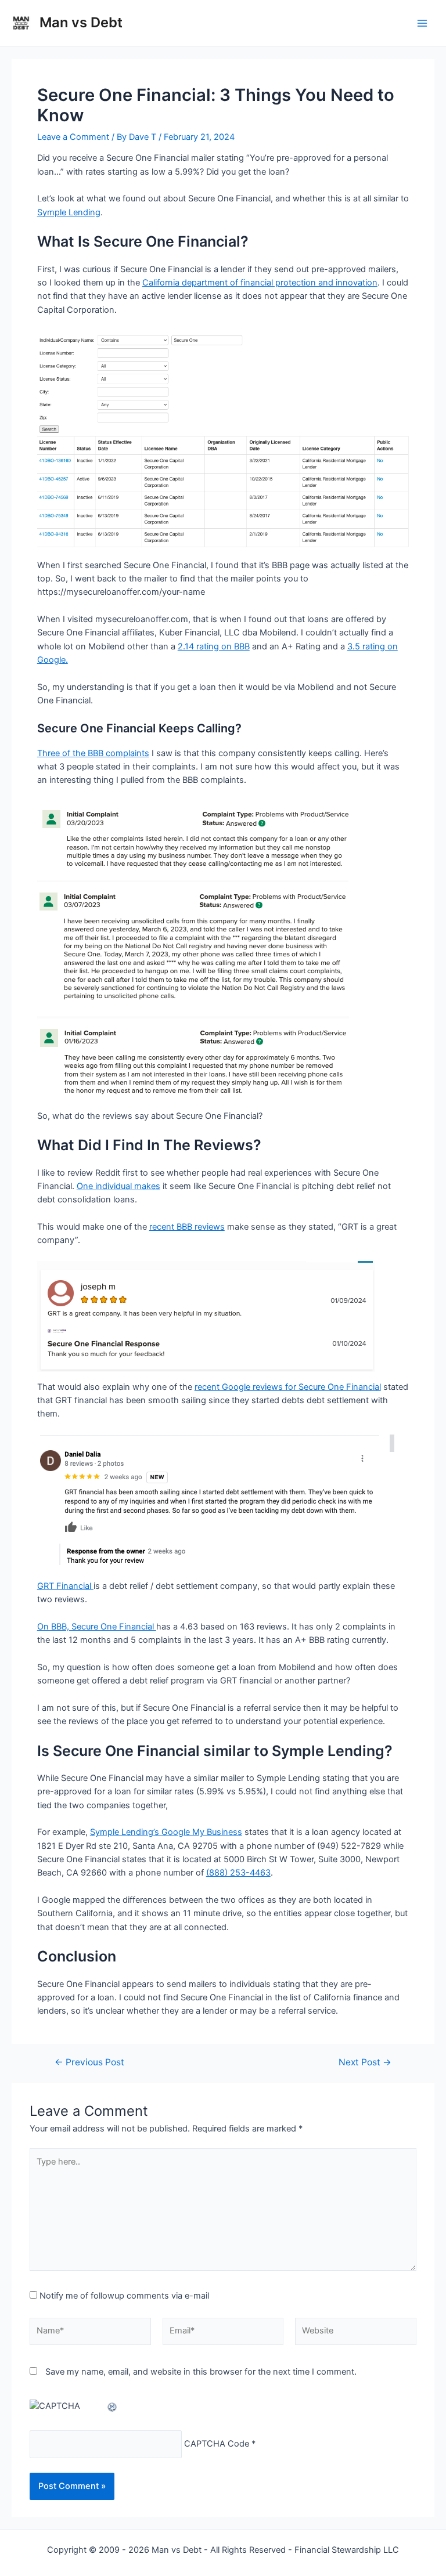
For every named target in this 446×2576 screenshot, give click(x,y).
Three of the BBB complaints (93, 753)
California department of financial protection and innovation (260, 283)
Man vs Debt (81, 22)
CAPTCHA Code (217, 2444)
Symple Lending (69, 212)
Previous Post (89, 2062)
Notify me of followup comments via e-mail (124, 2296)
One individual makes (118, 1186)
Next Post (365, 2062)
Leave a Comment (73, 137)
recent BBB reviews (187, 1227)
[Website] (356, 2333)
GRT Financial (65, 1586)
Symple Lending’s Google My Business (166, 1832)
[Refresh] (113, 2406)
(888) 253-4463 (238, 1873)
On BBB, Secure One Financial (97, 1627)
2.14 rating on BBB (214, 646)
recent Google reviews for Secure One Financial (288, 1387)
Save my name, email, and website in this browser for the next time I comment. (201, 2372)
